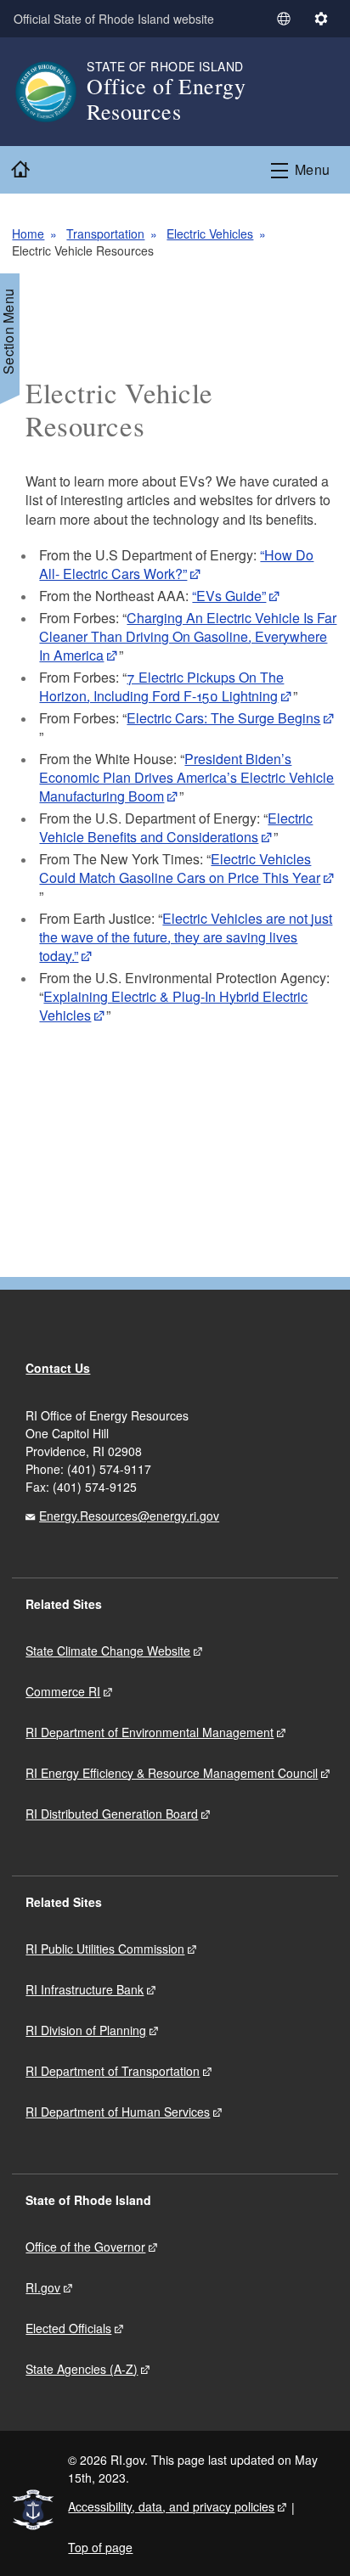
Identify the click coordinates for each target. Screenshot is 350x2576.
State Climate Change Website (108, 1651)
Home (28, 233)
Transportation (105, 233)
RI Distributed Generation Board (112, 1814)
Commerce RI (63, 1691)
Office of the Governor (85, 2247)
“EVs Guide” (229, 596)
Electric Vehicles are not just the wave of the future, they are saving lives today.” (186, 937)
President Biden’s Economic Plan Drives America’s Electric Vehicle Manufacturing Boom (186, 777)
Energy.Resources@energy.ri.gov (129, 1516)
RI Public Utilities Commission (105, 1949)
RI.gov (43, 2287)
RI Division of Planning (86, 2030)
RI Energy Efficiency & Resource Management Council (172, 1773)
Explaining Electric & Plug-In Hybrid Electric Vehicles (173, 1006)
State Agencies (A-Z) (82, 2369)
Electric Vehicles (210, 233)
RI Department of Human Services (118, 2112)
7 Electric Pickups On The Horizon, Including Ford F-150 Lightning (161, 686)
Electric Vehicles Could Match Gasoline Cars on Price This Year (180, 868)
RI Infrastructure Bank (85, 1989)
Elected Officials (68, 2328)
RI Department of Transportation (113, 2071)
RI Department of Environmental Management (150, 1732)
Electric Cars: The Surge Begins (223, 718)
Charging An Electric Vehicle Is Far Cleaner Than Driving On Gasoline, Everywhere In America (188, 636)
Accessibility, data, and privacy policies (171, 2506)
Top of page (100, 2547)
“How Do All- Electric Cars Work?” (176, 564)
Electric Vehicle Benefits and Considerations (176, 827)
